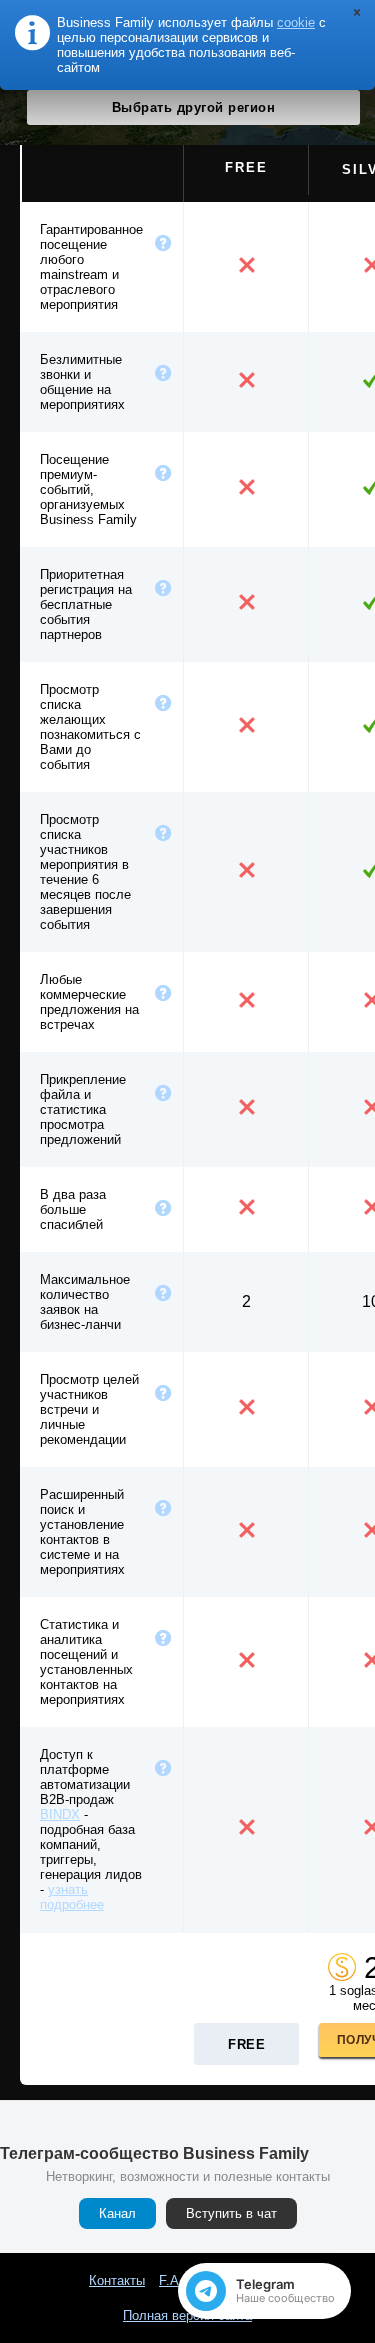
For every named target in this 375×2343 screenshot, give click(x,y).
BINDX (60, 1814)
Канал (117, 2213)
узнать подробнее (72, 1897)
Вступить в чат (231, 2213)
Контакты (117, 2280)
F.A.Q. (178, 2280)
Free (246, 2044)
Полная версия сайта (187, 2315)
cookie (296, 22)
